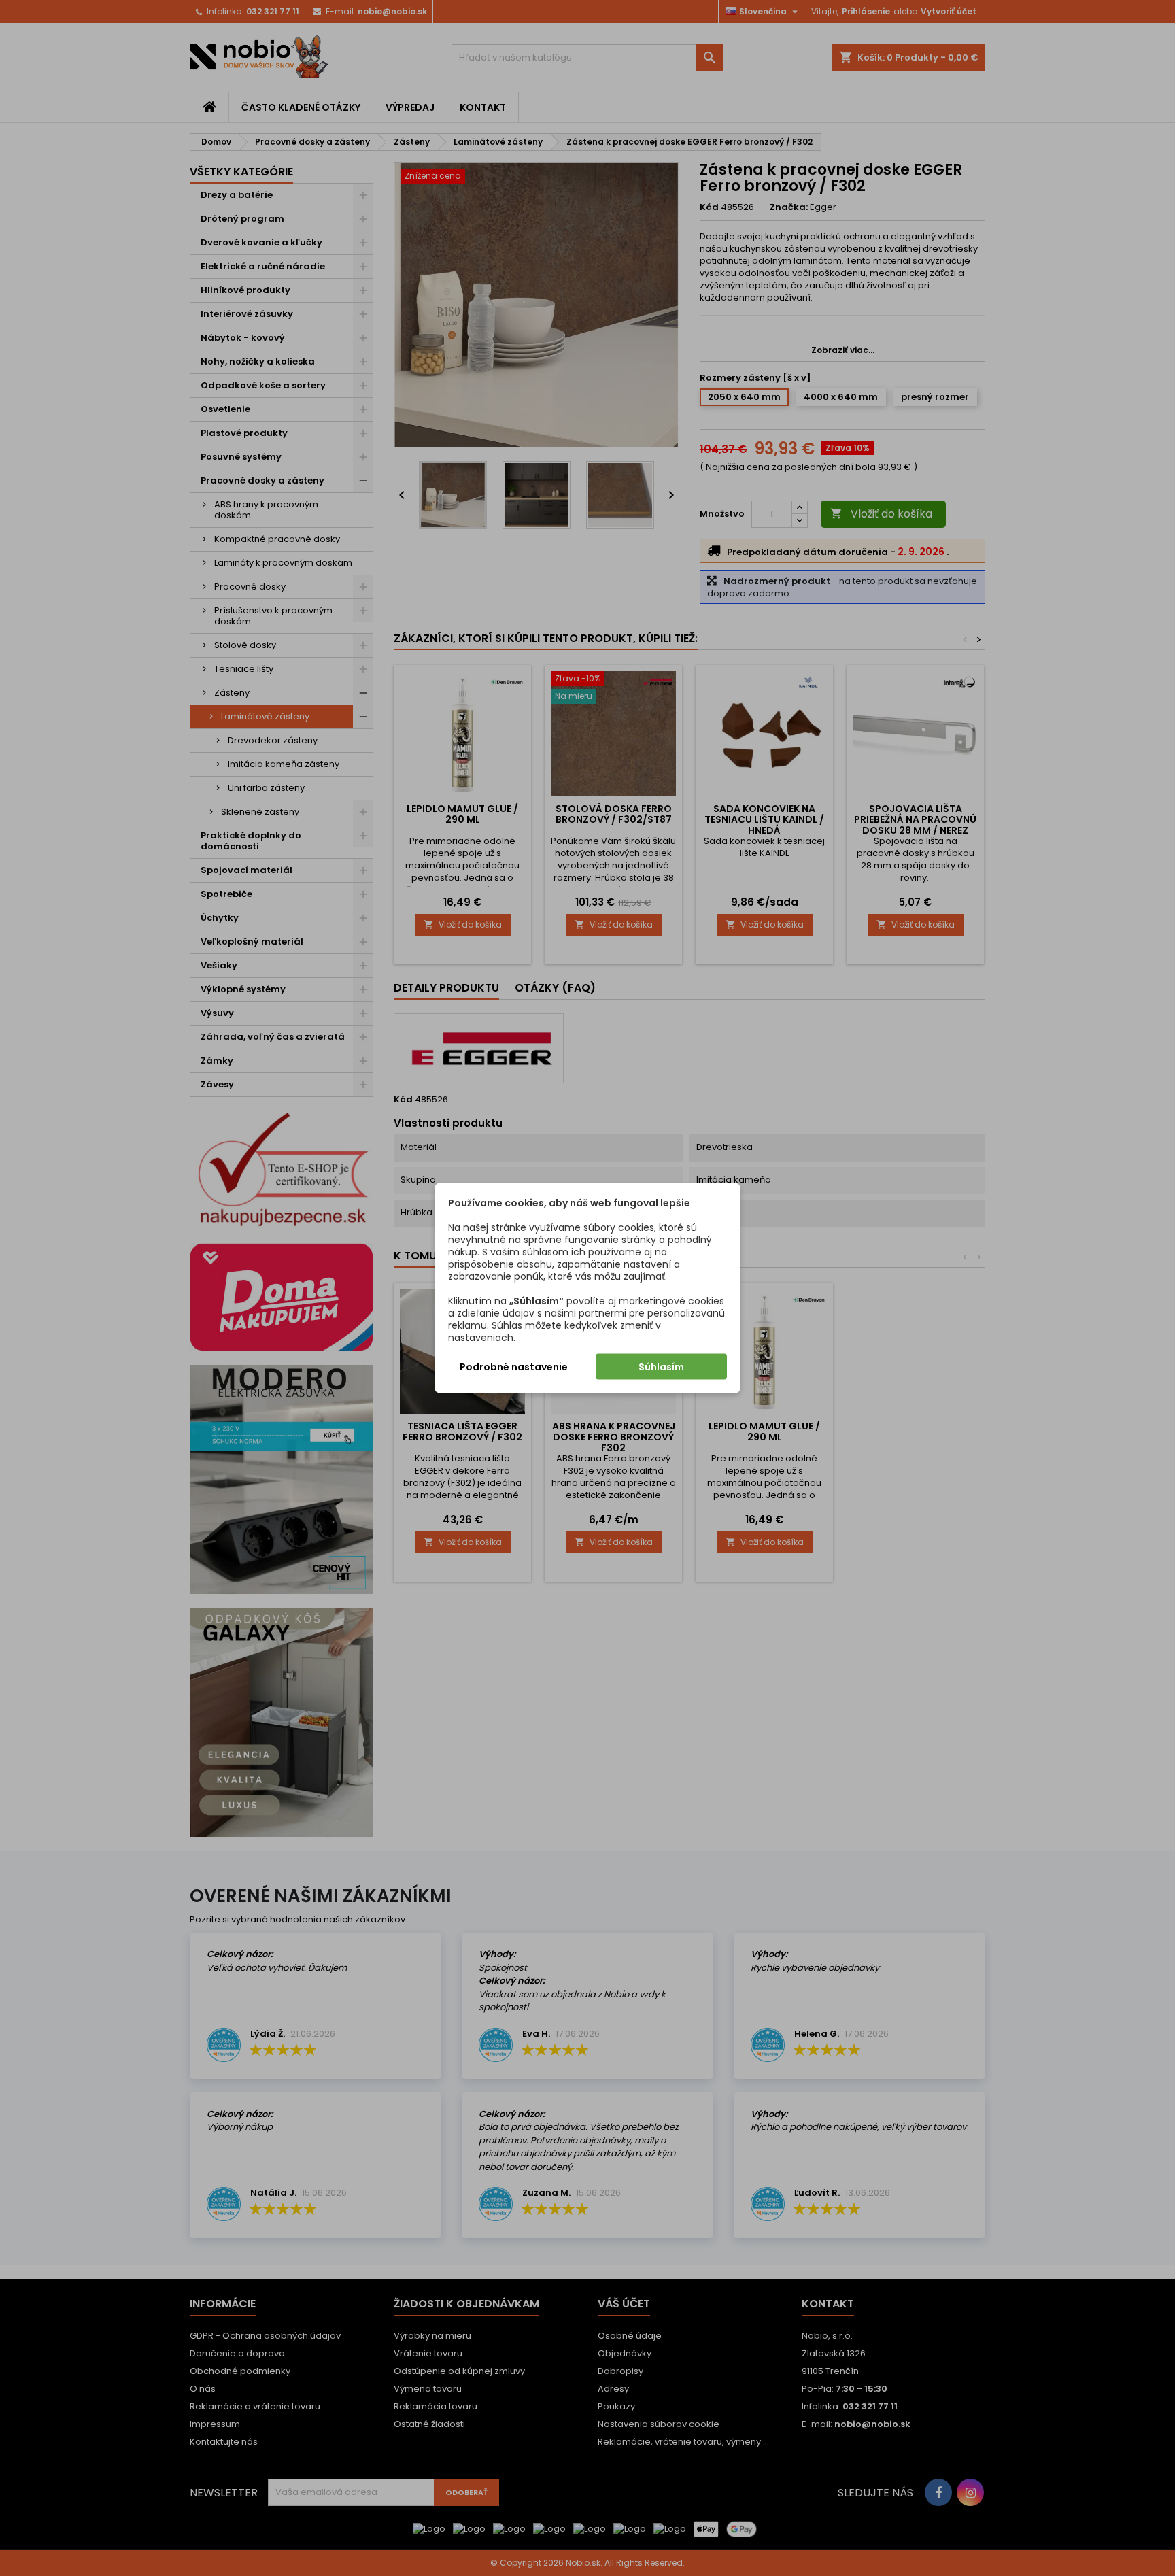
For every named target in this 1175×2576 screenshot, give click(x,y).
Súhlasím (661, 1367)
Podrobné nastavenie (514, 1367)
